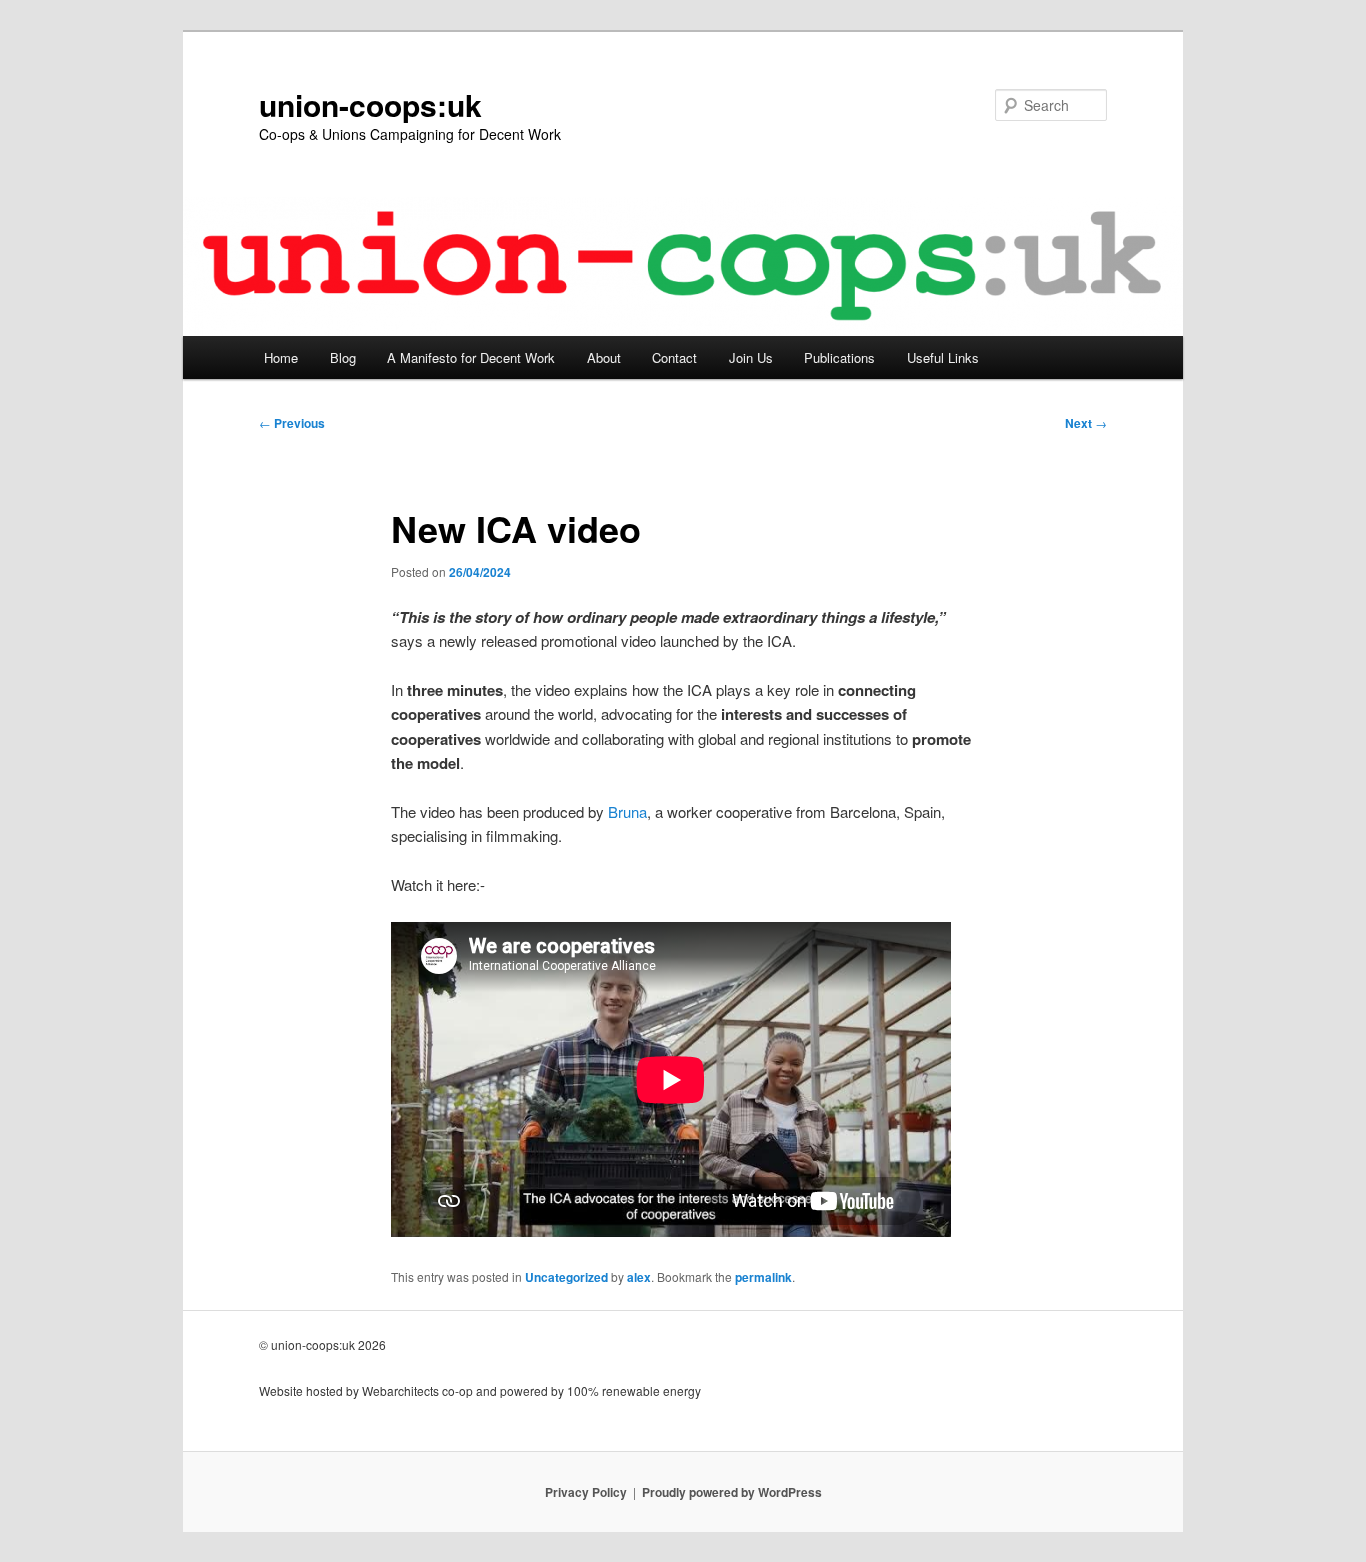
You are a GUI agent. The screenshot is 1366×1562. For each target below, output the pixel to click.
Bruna (627, 811)
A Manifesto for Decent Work (471, 357)
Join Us (751, 357)
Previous (292, 423)
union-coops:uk (370, 104)
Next (1086, 423)
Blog (343, 357)
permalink (763, 1277)
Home (281, 357)
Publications (839, 357)
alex (639, 1277)
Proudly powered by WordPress (732, 1492)
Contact (674, 357)
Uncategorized (566, 1277)
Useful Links (943, 357)
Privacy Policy (586, 1492)
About (604, 357)
